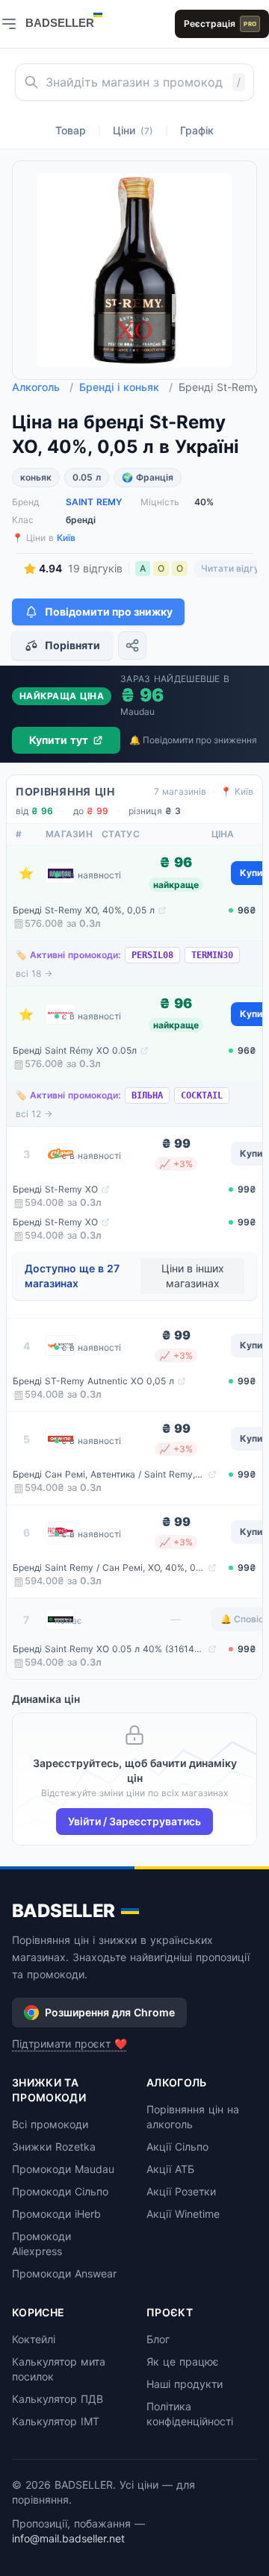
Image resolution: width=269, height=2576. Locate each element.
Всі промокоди (50, 2124)
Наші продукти (185, 2384)
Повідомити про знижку (109, 612)
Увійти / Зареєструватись (134, 1821)
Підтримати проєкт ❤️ (69, 2044)
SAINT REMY (94, 502)
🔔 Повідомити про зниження (193, 740)
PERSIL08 (152, 955)
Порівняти (72, 645)
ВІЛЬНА (147, 1095)
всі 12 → (34, 1114)
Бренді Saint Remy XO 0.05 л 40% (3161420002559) (109, 1649)
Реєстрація (220, 24)
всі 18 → (34, 973)
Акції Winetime (183, 2214)
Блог (158, 2339)
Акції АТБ (170, 2169)
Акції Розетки (181, 2191)
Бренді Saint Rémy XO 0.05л (75, 1050)
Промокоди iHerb (56, 2214)
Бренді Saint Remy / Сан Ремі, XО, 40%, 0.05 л (109, 1567)
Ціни (133, 130)
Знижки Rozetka (54, 2147)
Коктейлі (34, 2339)
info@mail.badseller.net (68, 2538)
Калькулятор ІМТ (56, 2421)
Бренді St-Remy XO (55, 1189)
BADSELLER (64, 1911)
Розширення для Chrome (110, 2012)
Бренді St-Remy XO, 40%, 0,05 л (84, 910)
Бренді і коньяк (126, 387)
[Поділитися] (132, 645)
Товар (71, 130)
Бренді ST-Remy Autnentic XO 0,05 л (93, 1381)
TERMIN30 (212, 955)
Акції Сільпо (177, 2147)
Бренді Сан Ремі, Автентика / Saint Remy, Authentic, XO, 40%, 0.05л (109, 1474)
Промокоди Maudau (63, 2169)
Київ (66, 538)
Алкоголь (43, 387)
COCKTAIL (202, 1095)
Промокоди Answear (64, 2273)
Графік (197, 130)
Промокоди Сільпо (60, 2191)
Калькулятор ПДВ (58, 2399)
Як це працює (183, 2361)
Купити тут (59, 740)
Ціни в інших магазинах (193, 1276)
